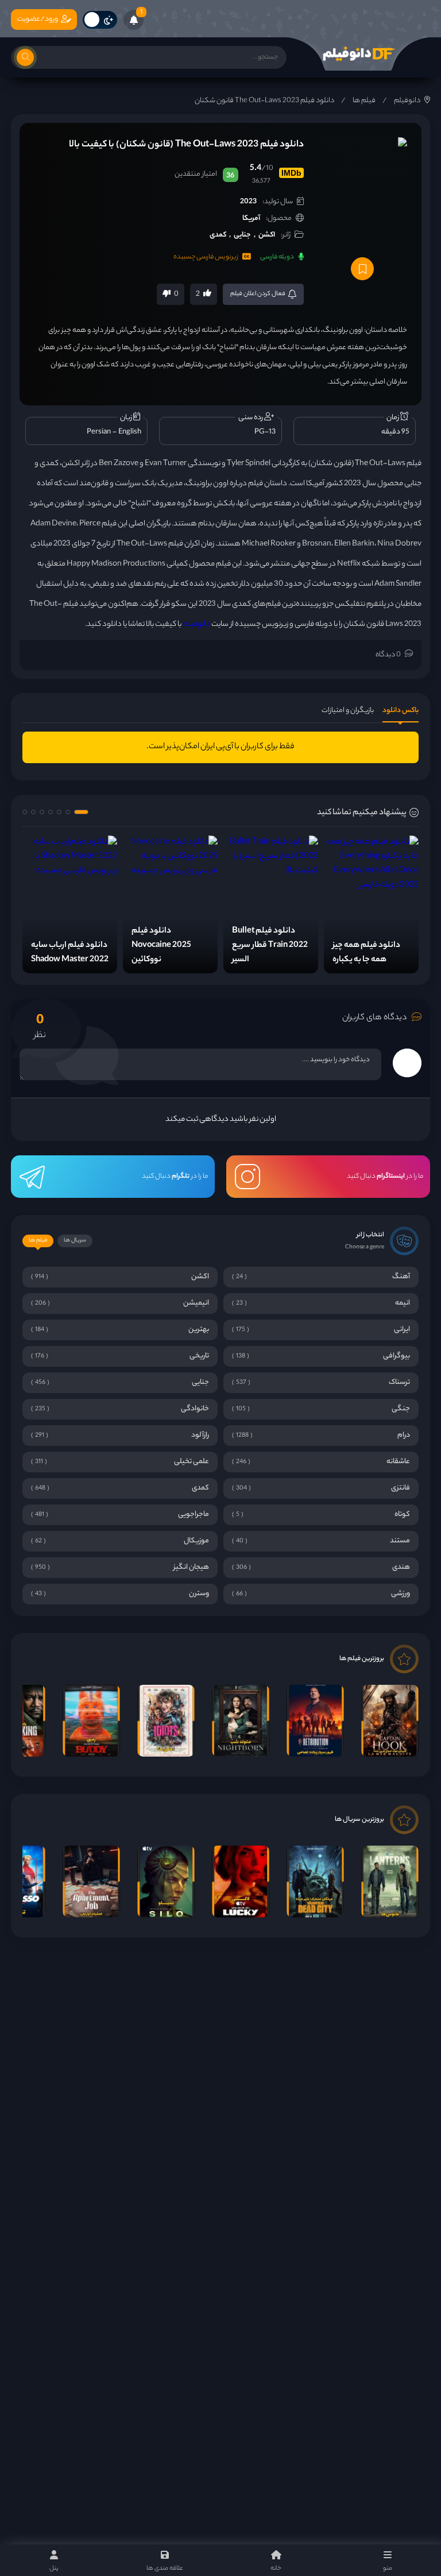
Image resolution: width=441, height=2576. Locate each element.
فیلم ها (364, 101)
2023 (248, 202)
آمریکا (251, 218)
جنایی (242, 235)
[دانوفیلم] (358, 54)
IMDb (291, 173)
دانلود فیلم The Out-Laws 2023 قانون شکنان (264, 101)
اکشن (267, 235)
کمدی (218, 235)
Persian (99, 432)
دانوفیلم (407, 101)
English (130, 432)
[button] (81, 812)
